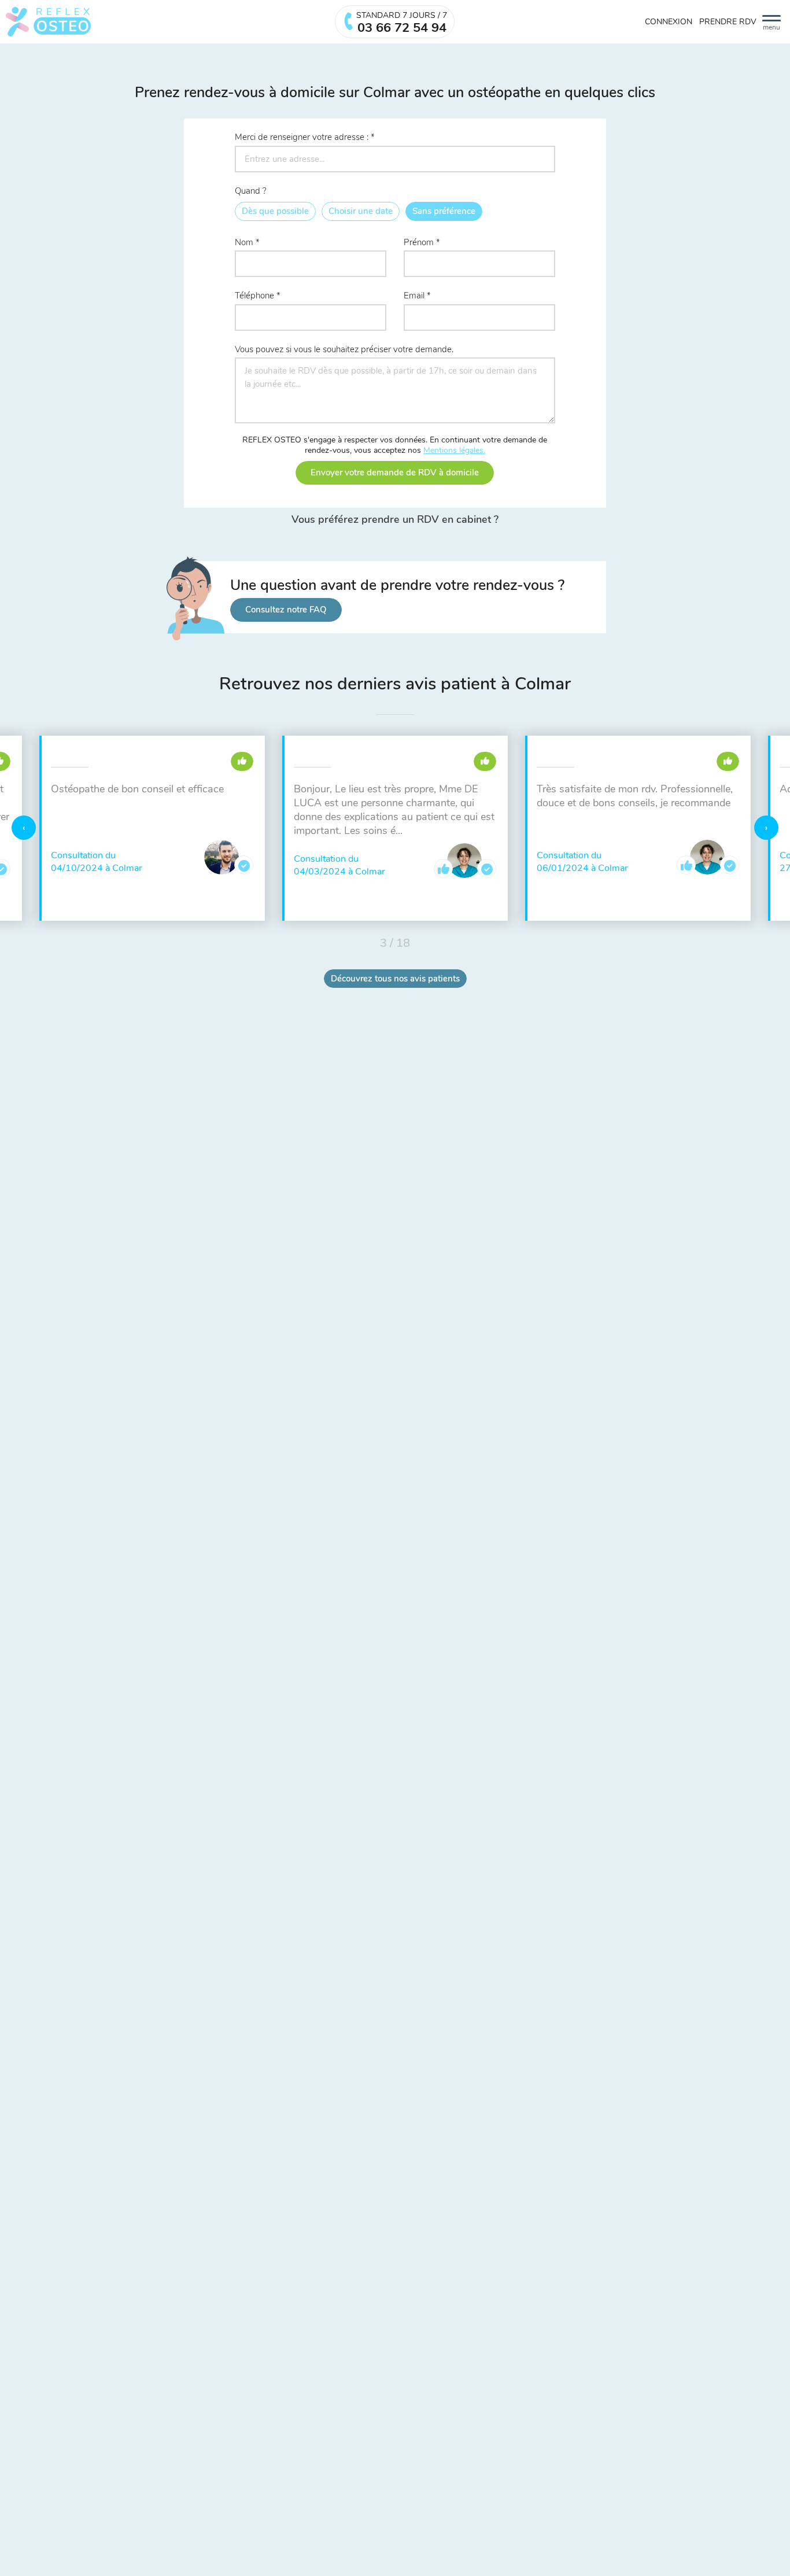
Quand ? (251, 191)
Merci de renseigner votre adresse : (302, 137)
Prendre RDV (728, 22)
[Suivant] (766, 828)
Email (414, 296)
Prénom (419, 242)
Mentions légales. (454, 450)
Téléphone (254, 296)
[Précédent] (24, 828)
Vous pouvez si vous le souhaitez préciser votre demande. (344, 349)
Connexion (669, 22)
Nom (244, 242)
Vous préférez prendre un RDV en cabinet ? (395, 520)
